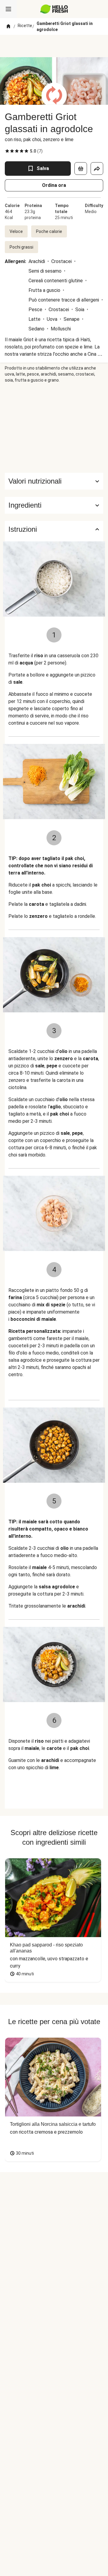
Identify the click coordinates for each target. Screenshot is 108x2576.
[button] (54, 505)
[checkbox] (7, 151)
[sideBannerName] (54, 428)
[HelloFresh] (54, 9)
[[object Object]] (81, 169)
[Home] (8, 26)
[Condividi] (97, 169)
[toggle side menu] (8, 9)
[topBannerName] (54, 46)
